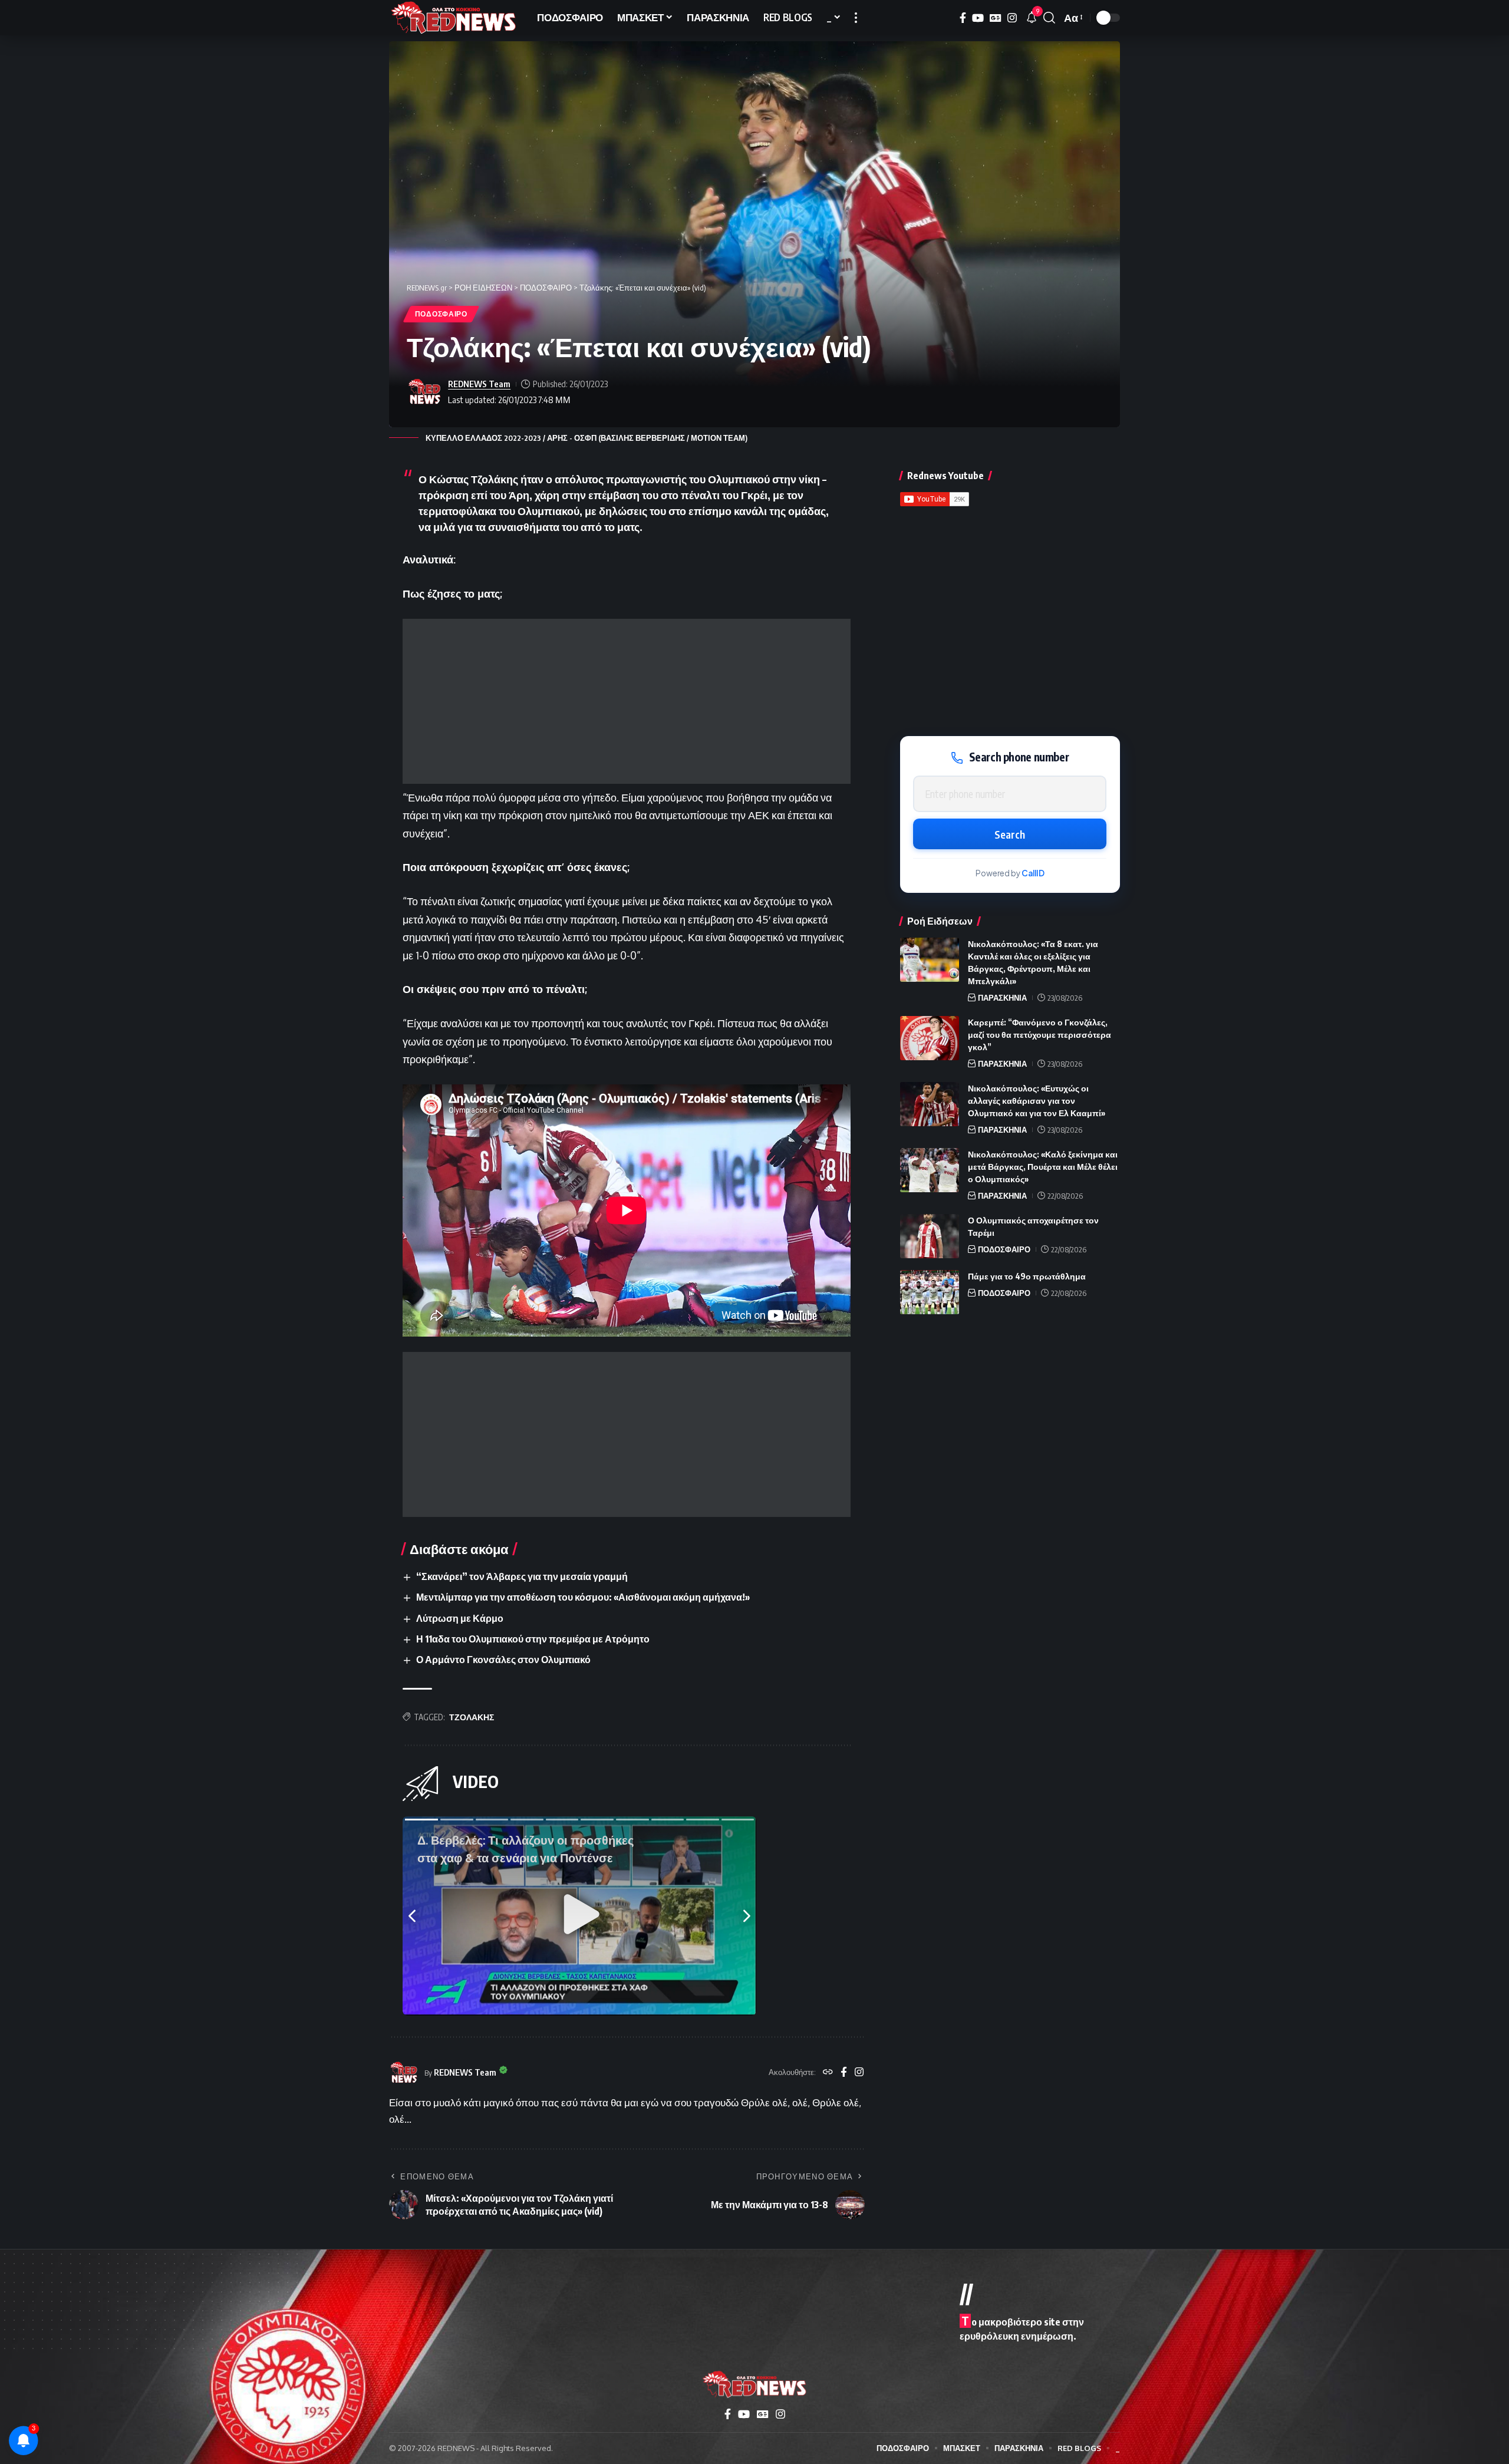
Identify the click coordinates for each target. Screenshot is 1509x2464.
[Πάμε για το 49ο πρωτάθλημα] (930, 1292)
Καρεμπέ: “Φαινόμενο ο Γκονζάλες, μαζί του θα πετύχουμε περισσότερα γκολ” (1040, 1035)
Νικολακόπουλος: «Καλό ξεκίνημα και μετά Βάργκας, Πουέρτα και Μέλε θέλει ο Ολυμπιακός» (1043, 1167)
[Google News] (996, 18)
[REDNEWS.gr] (454, 18)
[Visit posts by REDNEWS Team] (424, 392)
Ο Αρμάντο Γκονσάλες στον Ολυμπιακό (503, 1660)
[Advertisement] (627, 701)
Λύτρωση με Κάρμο (460, 1618)
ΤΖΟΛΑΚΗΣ (472, 1717)
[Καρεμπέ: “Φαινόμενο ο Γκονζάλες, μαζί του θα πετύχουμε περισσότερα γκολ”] (930, 1038)
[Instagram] (1012, 18)
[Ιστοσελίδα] (828, 2073)
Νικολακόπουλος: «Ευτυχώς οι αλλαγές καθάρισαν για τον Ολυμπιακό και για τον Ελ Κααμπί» (1037, 1101)
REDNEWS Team (479, 384)
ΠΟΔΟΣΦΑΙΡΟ (441, 314)
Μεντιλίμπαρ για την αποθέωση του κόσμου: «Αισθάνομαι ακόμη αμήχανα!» (583, 1597)
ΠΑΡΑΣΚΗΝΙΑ (1002, 998)
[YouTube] (978, 18)
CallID (1033, 873)
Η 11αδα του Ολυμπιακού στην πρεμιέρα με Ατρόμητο (533, 1639)
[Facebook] (963, 18)
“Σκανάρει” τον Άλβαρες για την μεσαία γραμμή (522, 1576)
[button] (856, 18)
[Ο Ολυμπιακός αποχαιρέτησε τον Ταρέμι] (930, 1236)
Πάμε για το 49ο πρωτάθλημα (1027, 1276)
